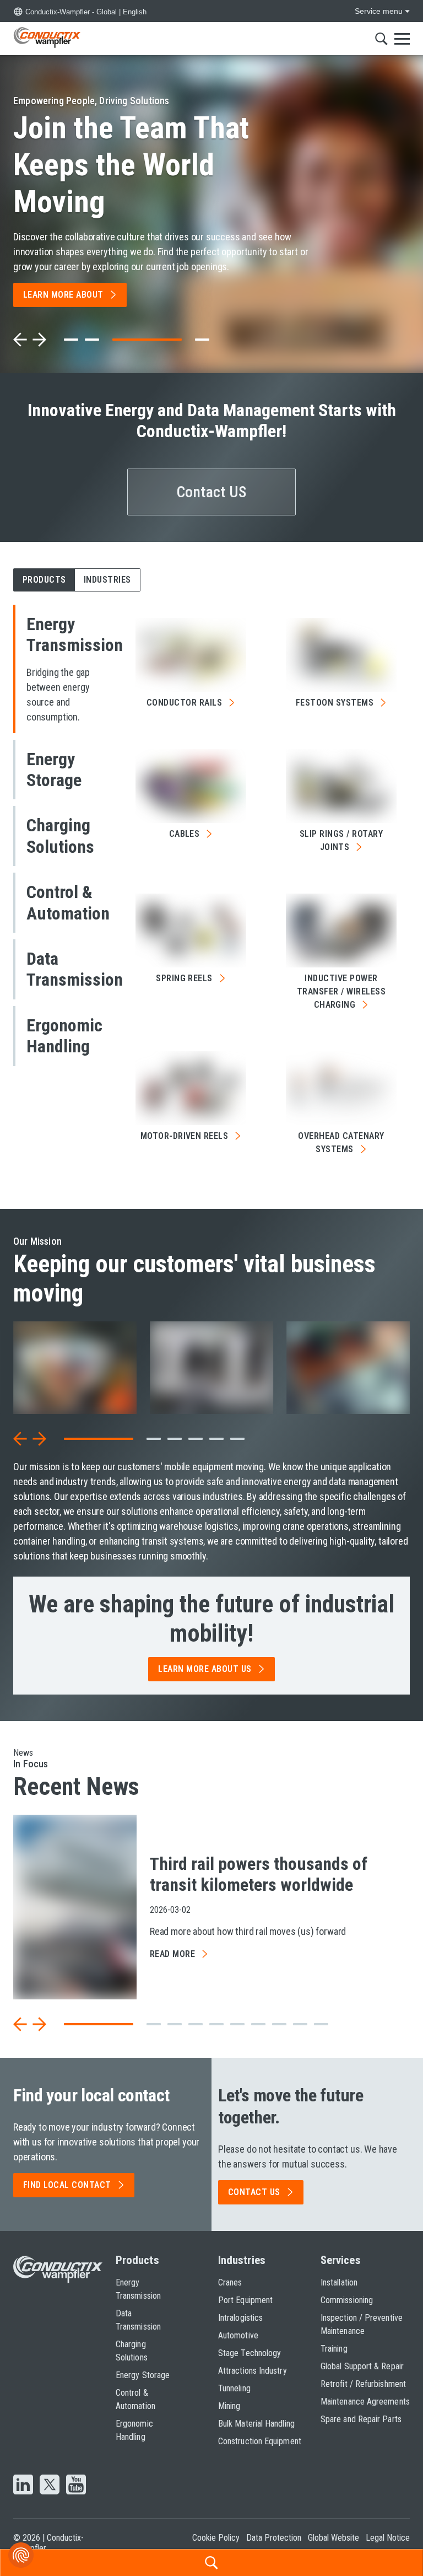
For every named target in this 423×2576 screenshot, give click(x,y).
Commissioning (347, 2300)
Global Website (333, 2538)
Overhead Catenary (341, 1142)
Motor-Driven (185, 1136)
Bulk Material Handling (256, 2424)
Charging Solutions (132, 2351)
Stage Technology (250, 2353)
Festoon (335, 703)
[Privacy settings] (21, 2555)
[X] (50, 2486)
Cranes (230, 2282)
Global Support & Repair (362, 2366)
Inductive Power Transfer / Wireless (341, 991)
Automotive (238, 2335)
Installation (339, 2282)
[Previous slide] (20, 340)
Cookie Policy (216, 2538)
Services (341, 2260)
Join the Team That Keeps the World (131, 165)
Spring (184, 978)
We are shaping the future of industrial (212, 1619)
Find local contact (67, 2185)
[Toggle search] (381, 39)
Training (334, 2349)
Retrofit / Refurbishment (363, 2384)
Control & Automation (135, 2399)
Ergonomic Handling (134, 2430)
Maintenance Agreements (365, 2402)
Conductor (184, 703)
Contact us (254, 2192)
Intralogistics (240, 2318)
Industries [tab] (107, 580)
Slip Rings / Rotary (341, 840)
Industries (242, 2260)
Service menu (379, 11)
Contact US (212, 492)
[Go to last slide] (20, 1439)
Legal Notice (388, 2538)
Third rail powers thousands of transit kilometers (259, 1874)
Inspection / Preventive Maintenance (362, 2324)
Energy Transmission (138, 2289)
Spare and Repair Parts (361, 2419)
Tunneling (234, 2388)
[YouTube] (76, 2486)
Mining (229, 2406)
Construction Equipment (260, 2441)
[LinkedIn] (23, 2486)
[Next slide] (39, 340)
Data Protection (274, 2538)
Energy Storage (143, 2375)
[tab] (71, 340)
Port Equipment (245, 2300)
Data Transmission (138, 2320)
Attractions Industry (253, 2371)
